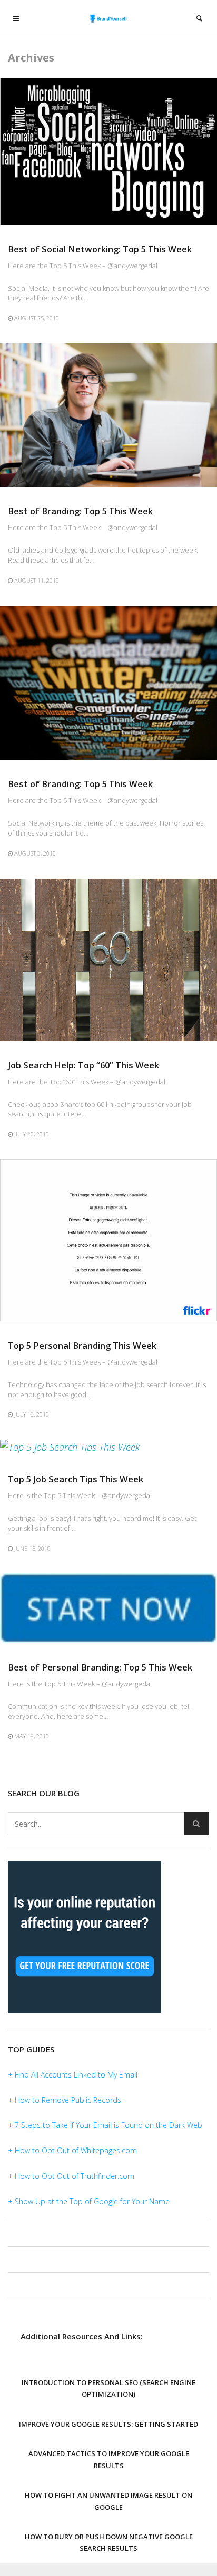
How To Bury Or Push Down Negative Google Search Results (109, 2542)
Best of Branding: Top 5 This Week (80, 511)
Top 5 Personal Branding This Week (82, 1345)
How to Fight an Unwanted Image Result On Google (108, 2501)
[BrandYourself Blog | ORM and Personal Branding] (108, 18)
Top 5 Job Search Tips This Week (76, 1479)
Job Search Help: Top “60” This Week (83, 1065)
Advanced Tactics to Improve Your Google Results (109, 2459)
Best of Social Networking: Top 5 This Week (100, 249)
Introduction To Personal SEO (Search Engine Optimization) (108, 2388)
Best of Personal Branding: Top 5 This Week (100, 1667)
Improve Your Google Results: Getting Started (108, 2424)
